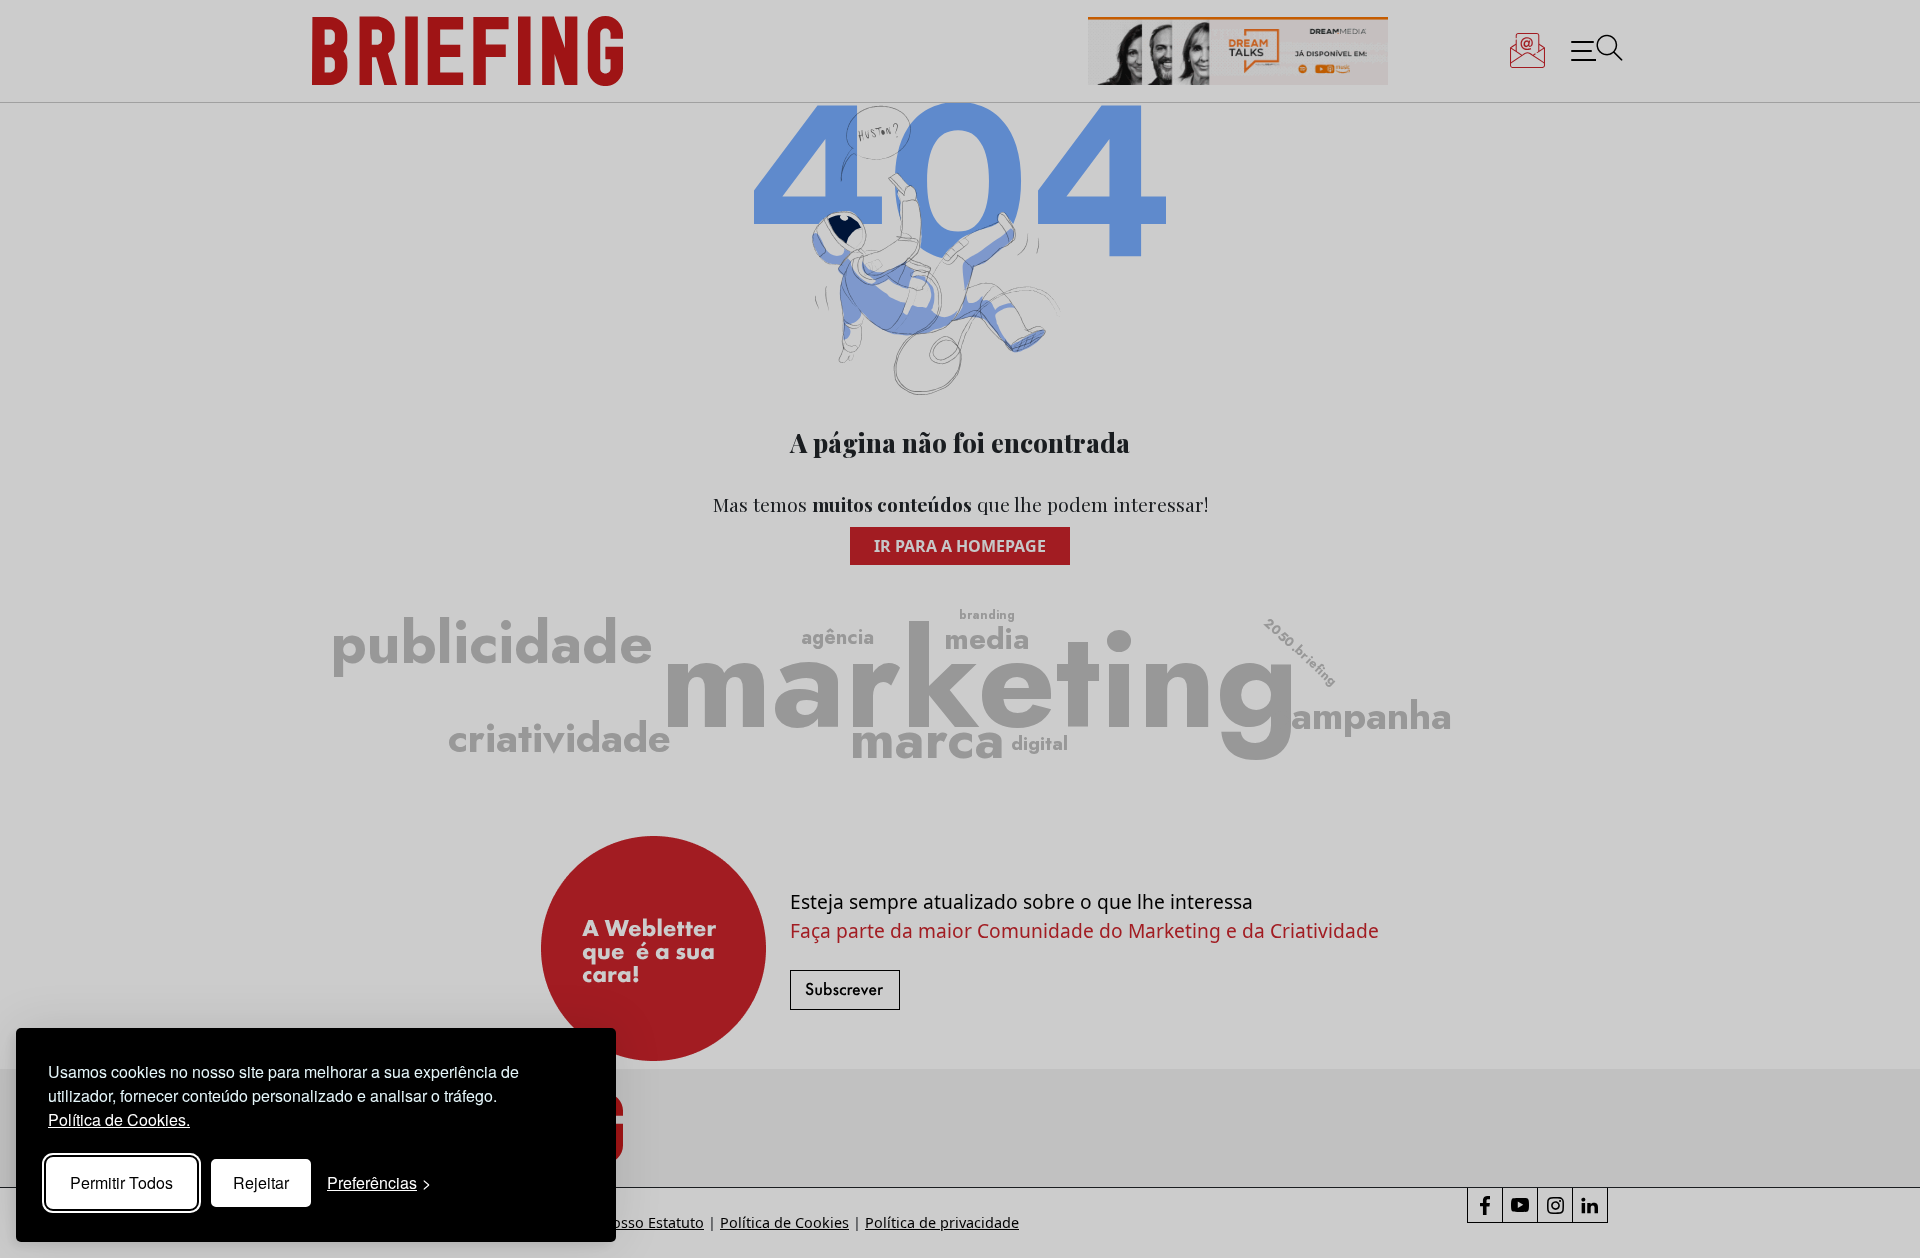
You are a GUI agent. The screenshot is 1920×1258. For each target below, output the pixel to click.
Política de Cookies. (119, 1119)
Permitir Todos (121, 1182)
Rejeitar (261, 1182)
